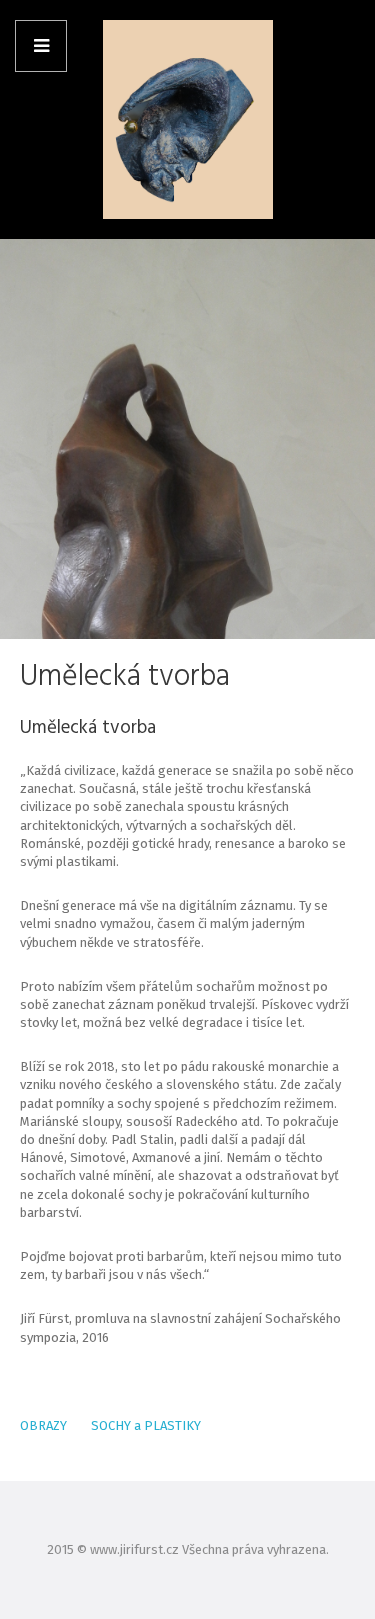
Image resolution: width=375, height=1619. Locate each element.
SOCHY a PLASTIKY (144, 1425)
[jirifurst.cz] (188, 120)
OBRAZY (43, 1425)
